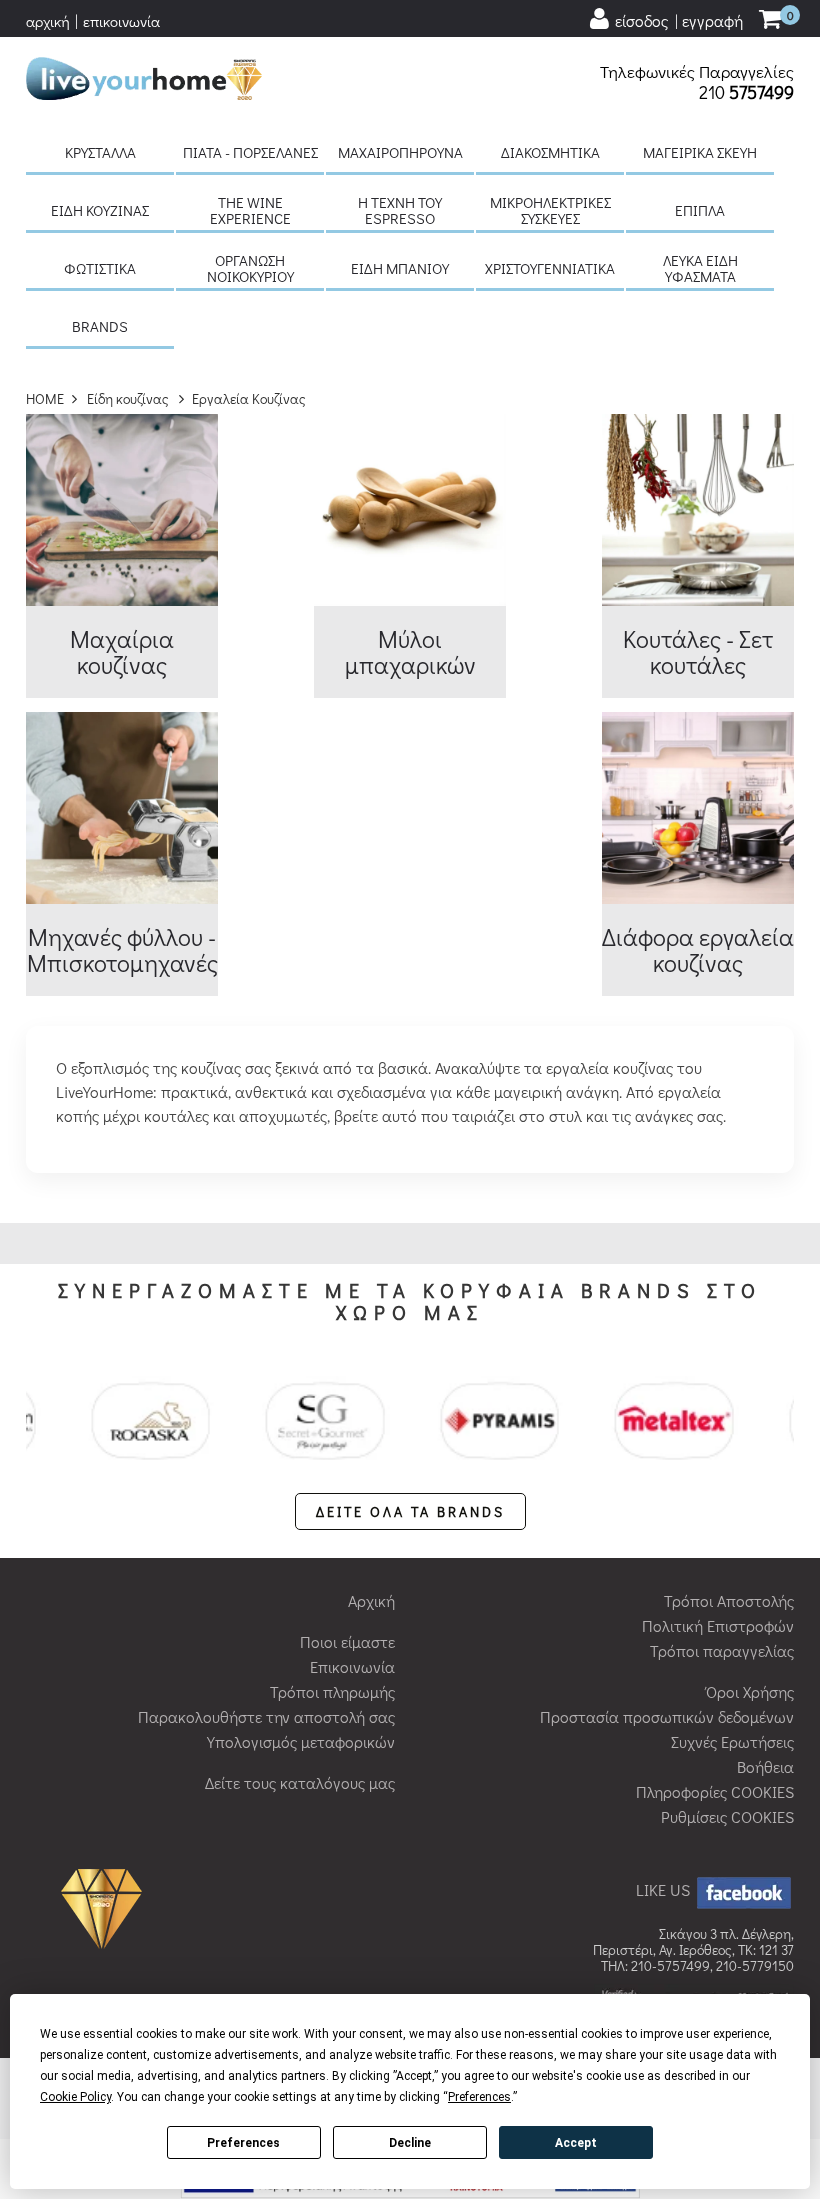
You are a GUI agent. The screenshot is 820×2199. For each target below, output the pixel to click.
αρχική (48, 21)
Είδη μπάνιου (400, 268)
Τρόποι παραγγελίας (722, 1650)
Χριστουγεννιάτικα (550, 268)
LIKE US (665, 1889)
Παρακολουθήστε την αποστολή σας (266, 1716)
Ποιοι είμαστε (347, 1641)
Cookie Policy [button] (75, 2097)
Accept (576, 2143)
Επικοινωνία (352, 1666)
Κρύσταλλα (100, 152)
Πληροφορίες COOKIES (715, 1791)
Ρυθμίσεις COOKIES (727, 1816)
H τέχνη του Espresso (400, 210)
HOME (45, 398)
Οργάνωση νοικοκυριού (250, 268)
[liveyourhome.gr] (144, 75)
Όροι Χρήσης (750, 1691)
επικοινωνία (121, 21)
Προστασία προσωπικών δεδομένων (667, 1716)
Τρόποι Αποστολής (729, 1600)
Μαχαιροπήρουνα (400, 152)
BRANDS (100, 326)
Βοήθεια (765, 1766)
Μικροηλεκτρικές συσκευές (550, 210)
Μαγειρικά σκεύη (700, 152)
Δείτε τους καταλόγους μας (300, 1782)
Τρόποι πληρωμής (332, 1691)
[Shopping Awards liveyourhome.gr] (106, 1906)
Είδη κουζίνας (100, 210)
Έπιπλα (700, 210)
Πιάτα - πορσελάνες (250, 152)
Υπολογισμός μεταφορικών (301, 1741)
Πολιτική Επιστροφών (718, 1625)
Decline (410, 2143)
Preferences (243, 2143)
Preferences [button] (479, 2097)
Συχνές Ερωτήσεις (732, 1741)
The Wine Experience (250, 210)
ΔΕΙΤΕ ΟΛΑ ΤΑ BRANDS (410, 1511)
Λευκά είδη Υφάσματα (700, 268)
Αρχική (371, 1600)
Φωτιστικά (100, 268)
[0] (770, 20)
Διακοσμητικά (550, 152)
